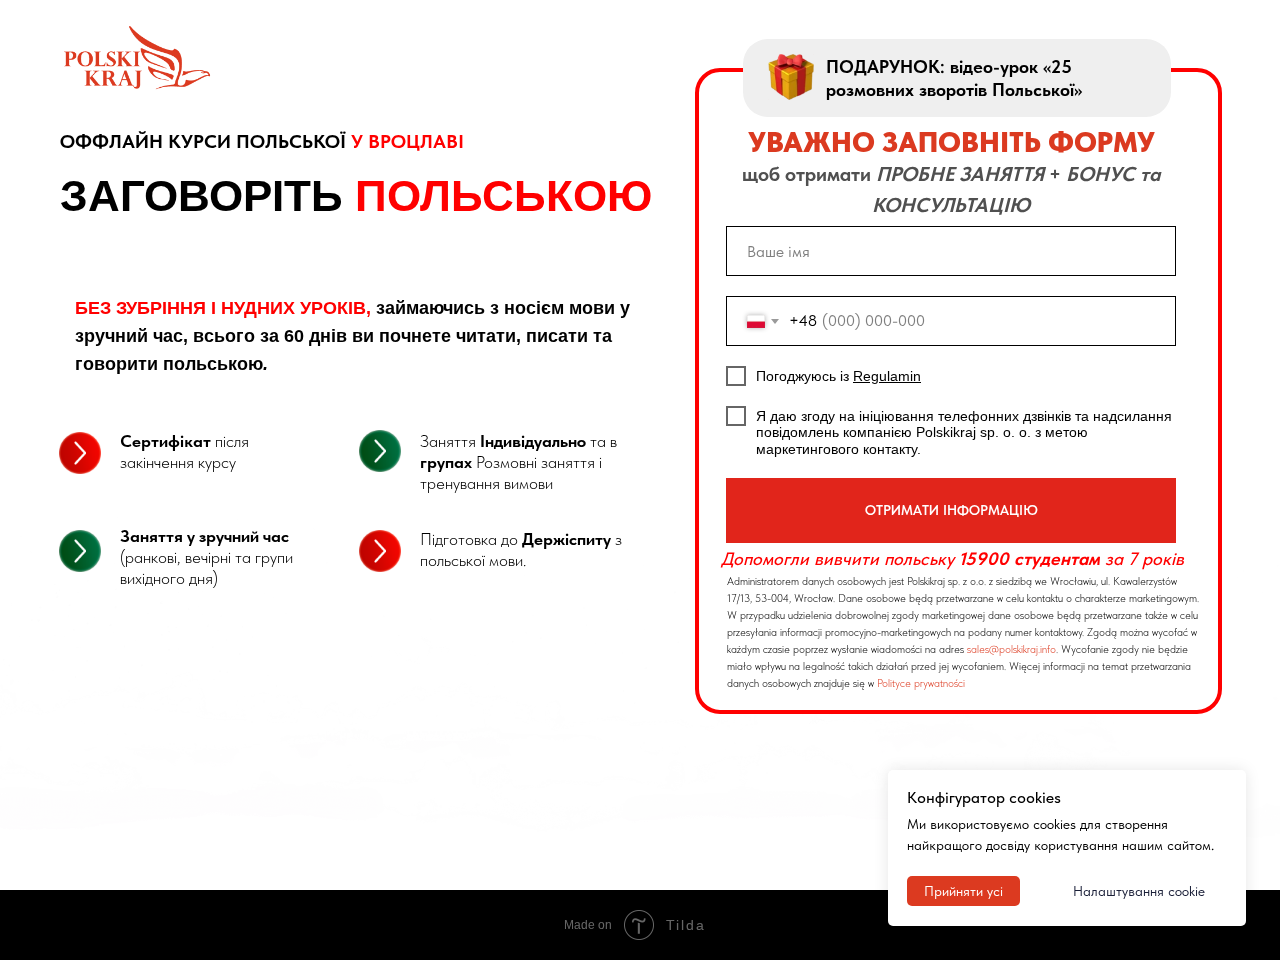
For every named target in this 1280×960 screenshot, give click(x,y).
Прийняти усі (963, 891)
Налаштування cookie (1139, 891)
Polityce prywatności (921, 683)
